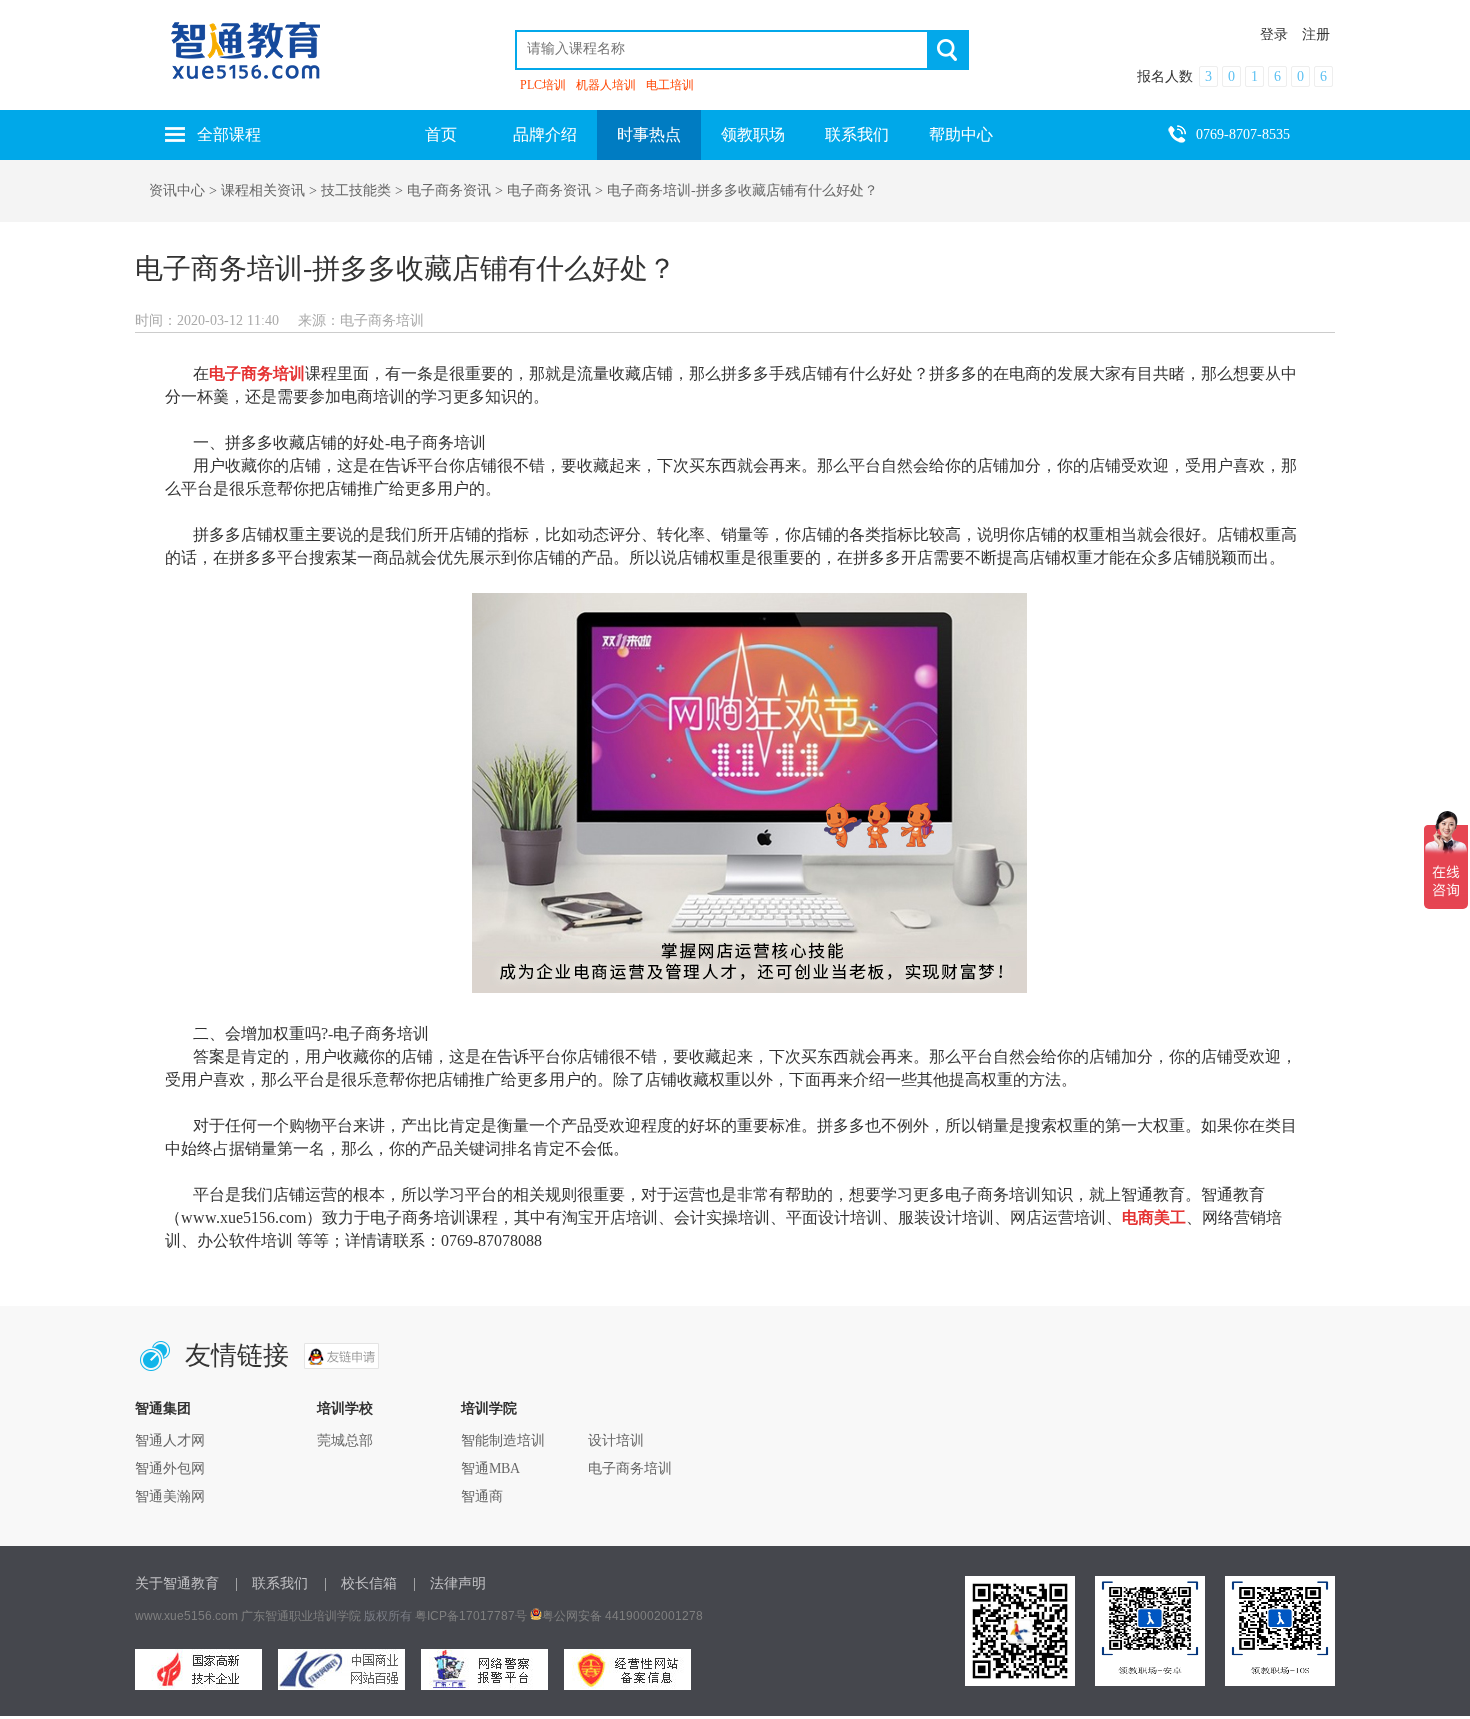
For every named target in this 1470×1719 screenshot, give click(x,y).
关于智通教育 (177, 1583)
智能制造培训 (503, 1440)
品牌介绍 (545, 134)
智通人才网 (170, 1440)
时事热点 (649, 134)
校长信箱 (369, 1583)
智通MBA (490, 1468)
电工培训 (670, 85)
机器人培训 (606, 85)
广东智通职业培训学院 (301, 1616)
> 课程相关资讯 (257, 190)
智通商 (482, 1496)
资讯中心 (177, 190)
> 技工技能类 (348, 190)
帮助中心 (961, 134)
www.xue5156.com (186, 1616)
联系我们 (857, 134)
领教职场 (753, 134)
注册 (1316, 34)
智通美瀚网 (170, 1496)
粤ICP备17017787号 (471, 1616)
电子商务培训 (630, 1468)
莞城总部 (345, 1440)
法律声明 (458, 1583)
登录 (1274, 34)
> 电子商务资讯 (441, 190)
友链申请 (341, 1356)
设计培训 (616, 1440)
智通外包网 (170, 1468)
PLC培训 (543, 85)
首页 (441, 134)
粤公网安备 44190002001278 (622, 1616)
